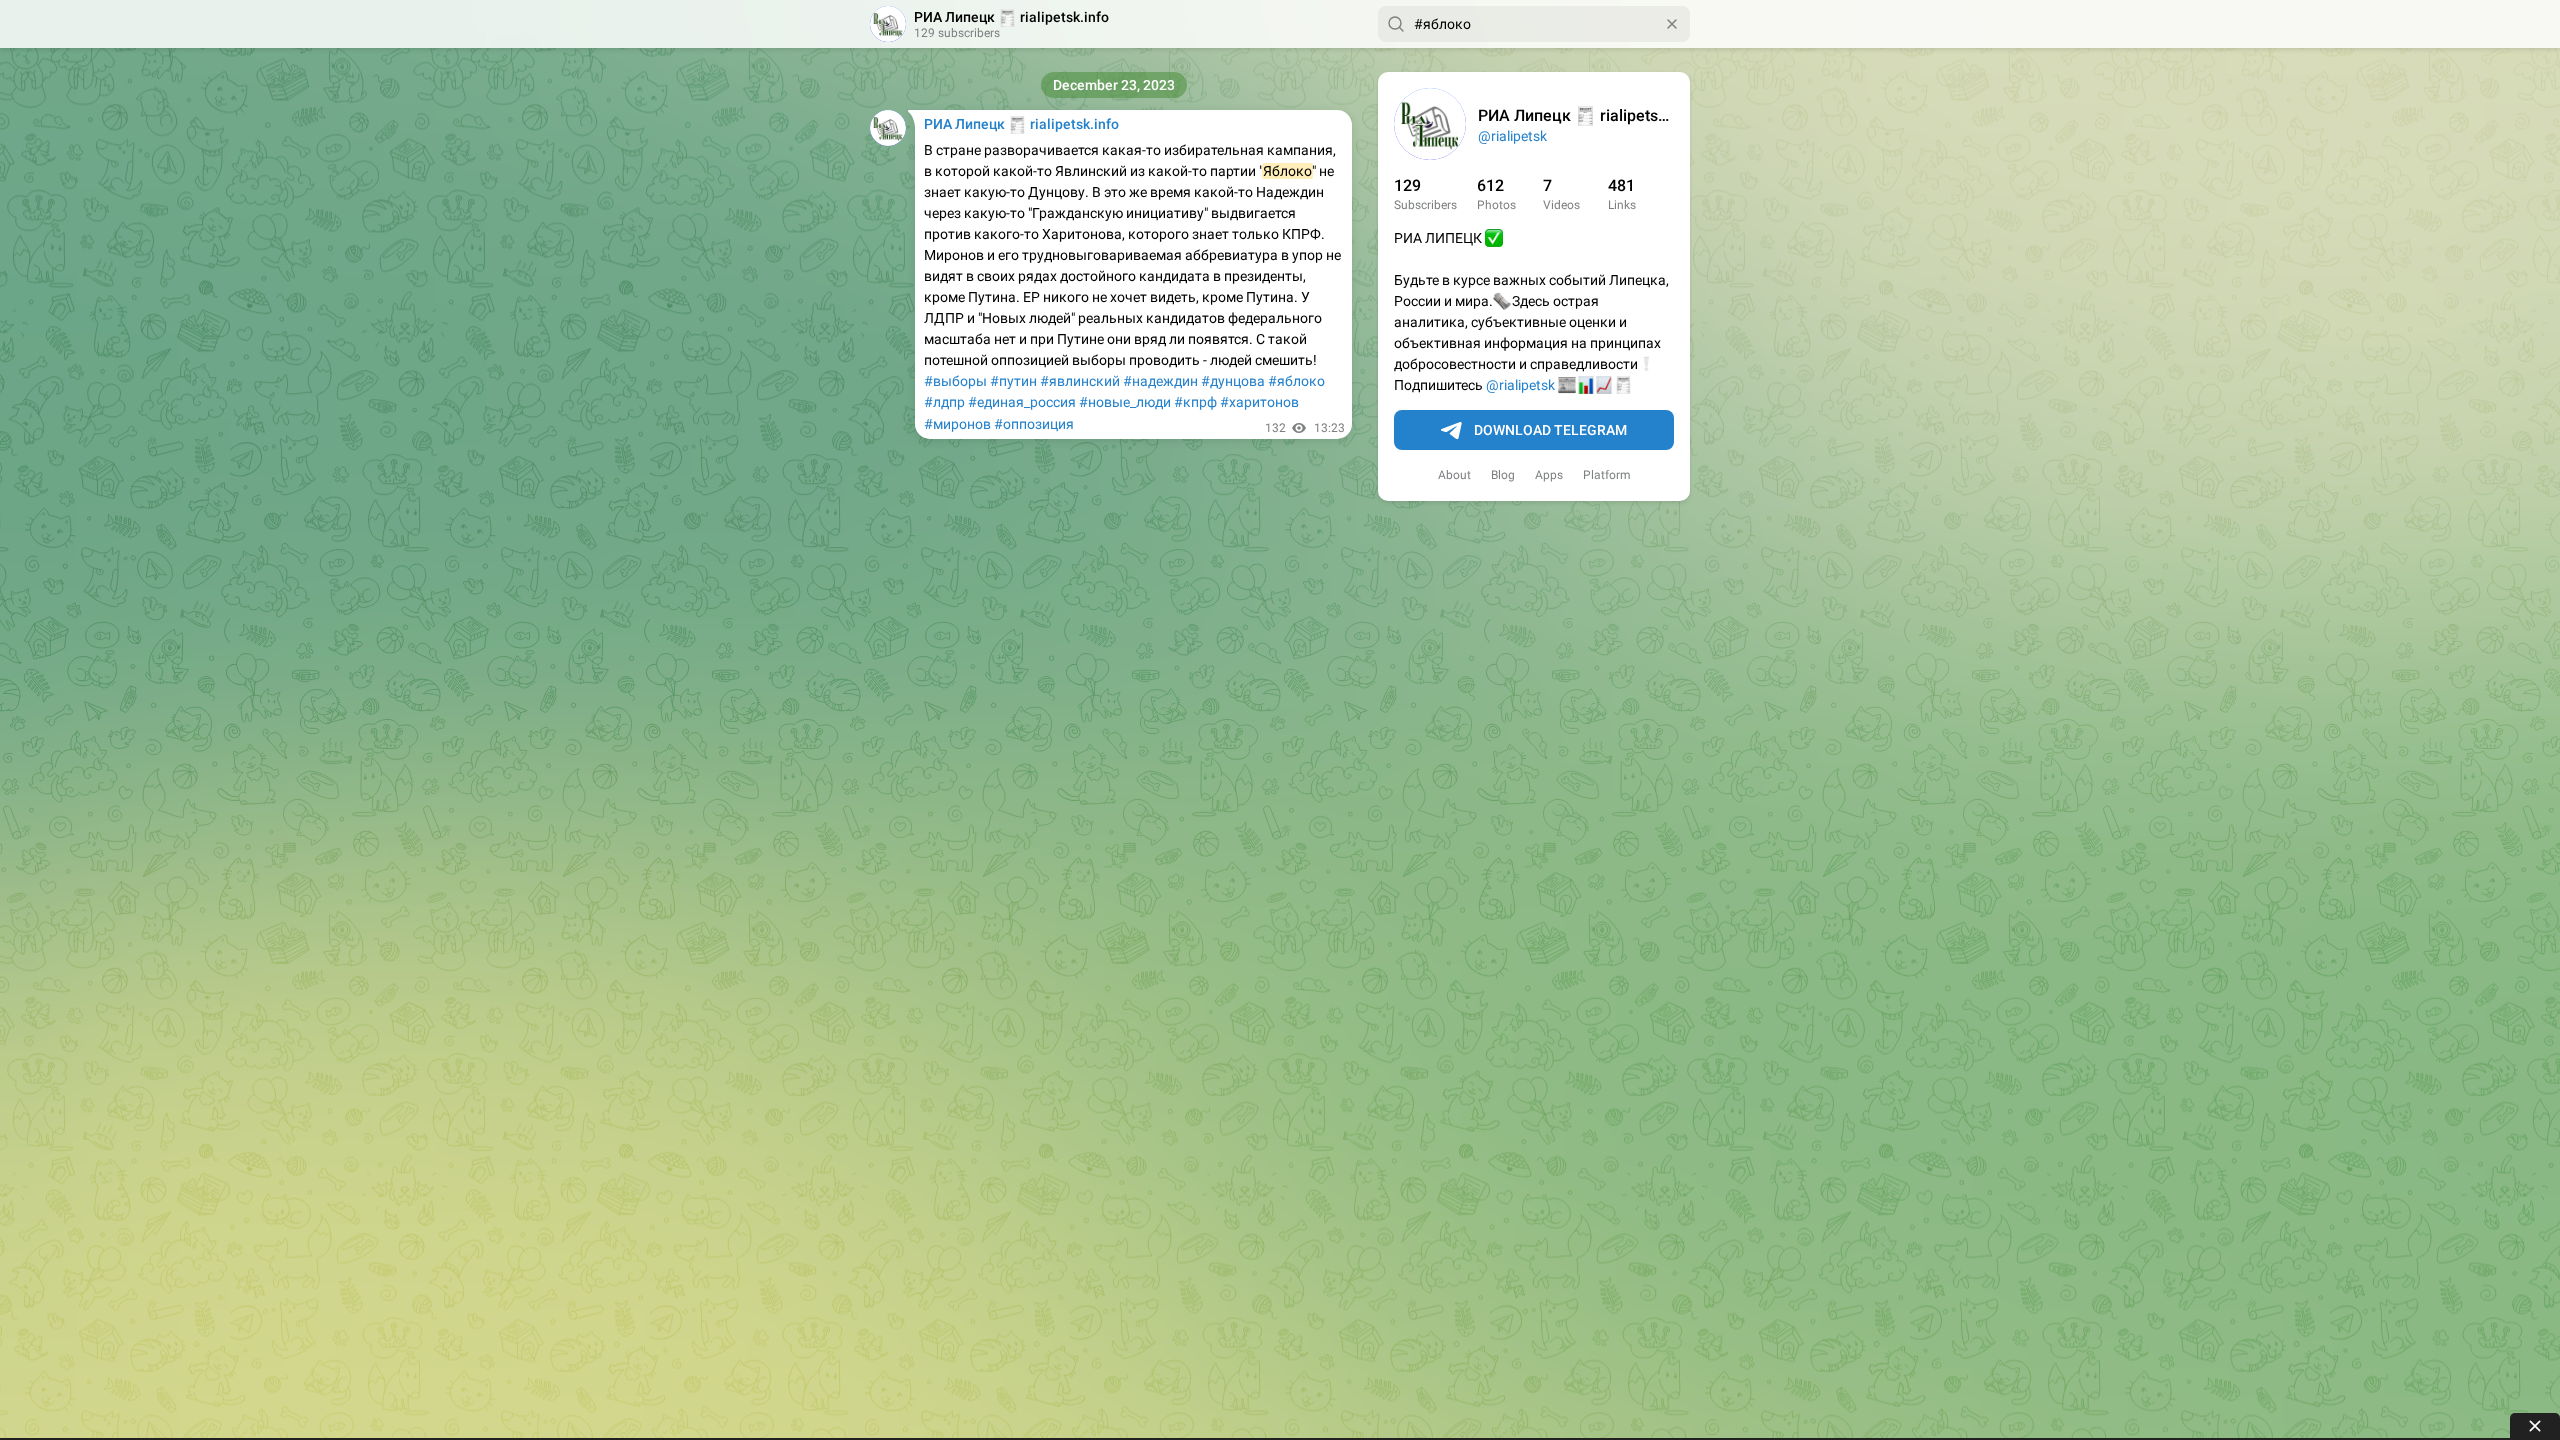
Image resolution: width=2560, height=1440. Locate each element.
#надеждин (1160, 381)
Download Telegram (1550, 430)
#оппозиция (1034, 424)
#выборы (955, 381)
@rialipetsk (1512, 136)
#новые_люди (1125, 402)
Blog (1503, 475)
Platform (1607, 475)
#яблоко (1296, 381)
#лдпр (944, 402)
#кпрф (1195, 402)
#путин (1013, 381)
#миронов (957, 424)
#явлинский (1080, 381)
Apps (1549, 475)
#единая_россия (1022, 402)
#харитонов (1259, 402)
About (1454, 475)
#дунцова (1233, 381)
